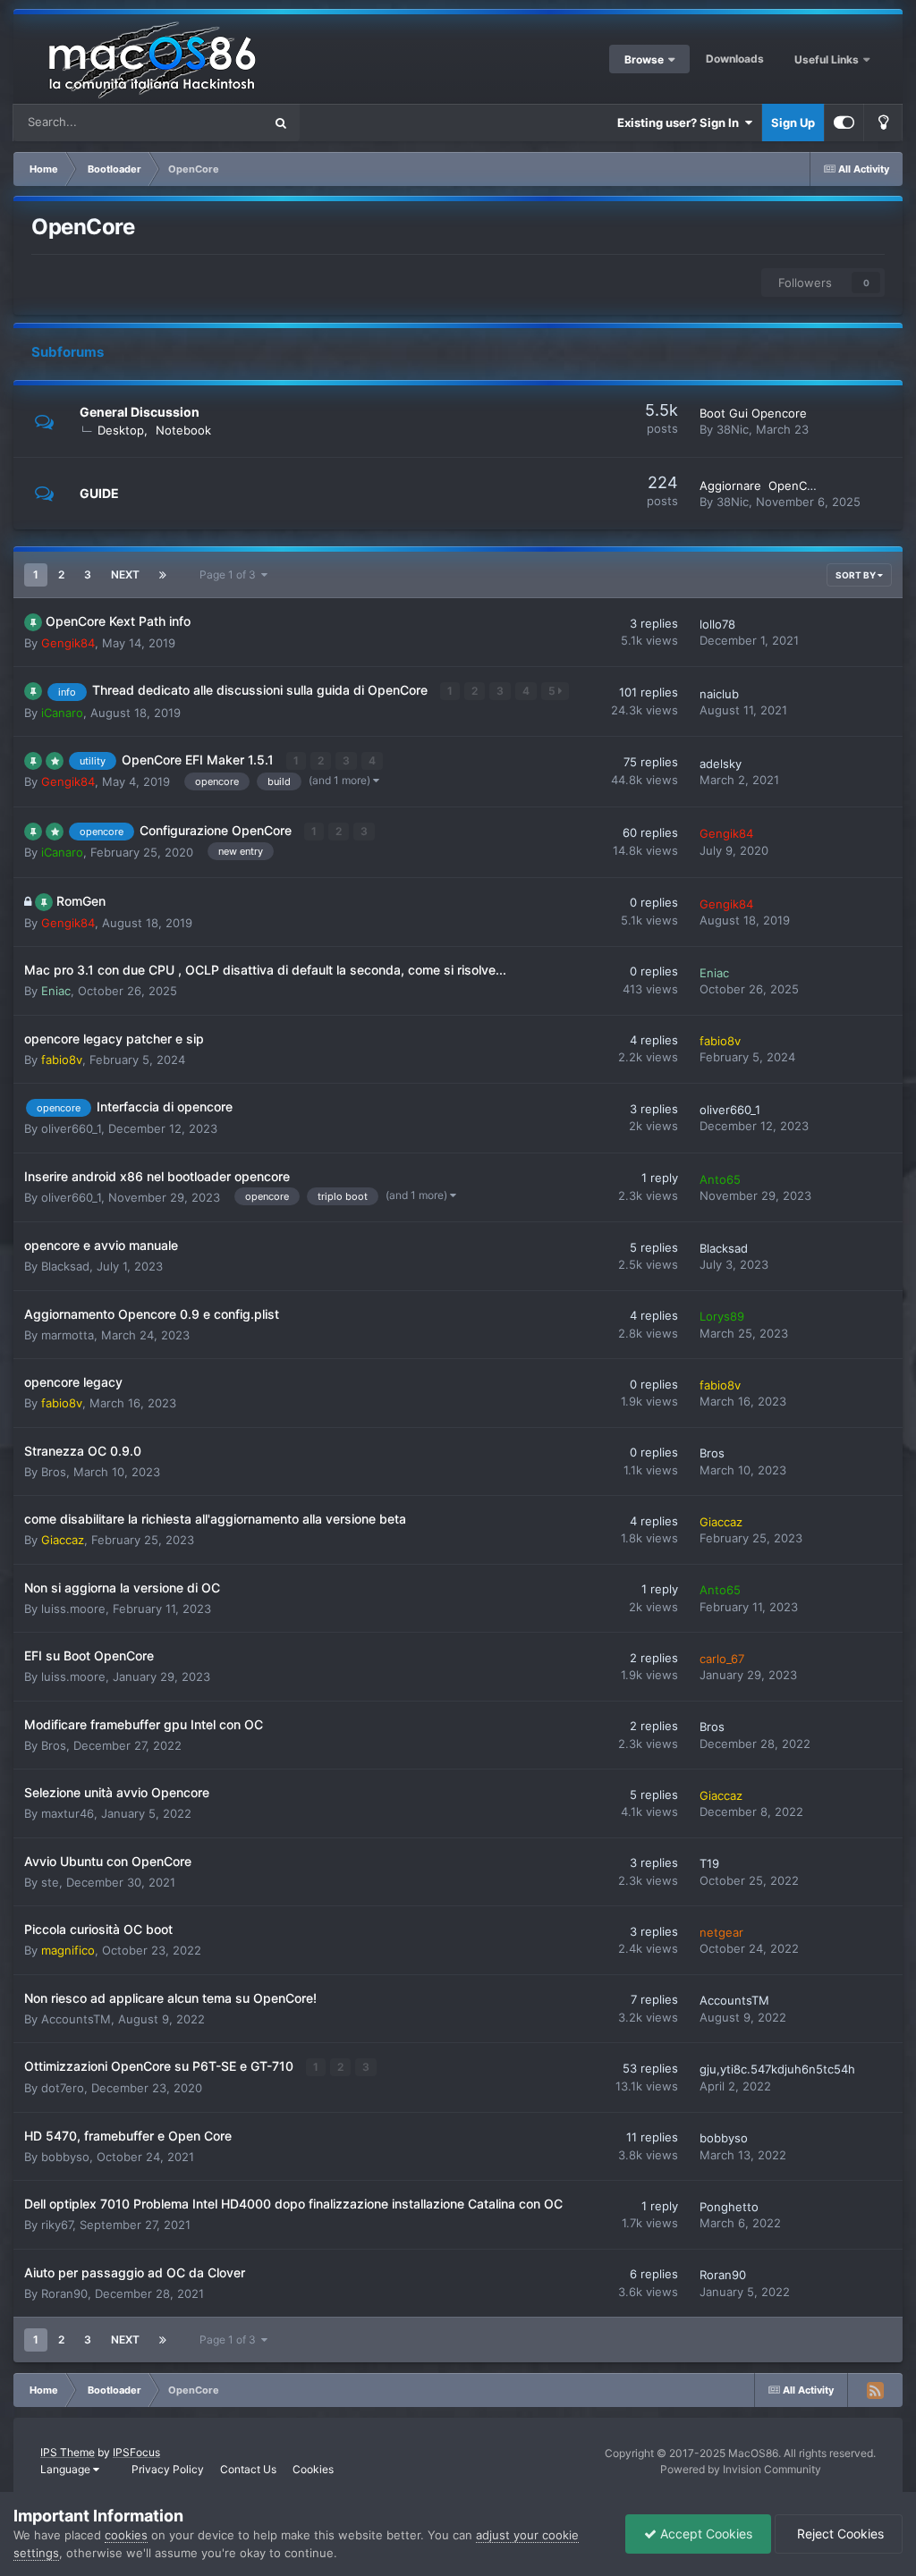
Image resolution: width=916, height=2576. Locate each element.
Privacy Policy (168, 2469)
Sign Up (793, 122)
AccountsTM (76, 2019)
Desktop (121, 430)
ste (50, 1882)
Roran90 (64, 2293)
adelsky (721, 764)
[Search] (281, 122)
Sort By (857, 575)
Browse (644, 59)
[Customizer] (844, 122)
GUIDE (99, 493)
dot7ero (63, 2088)
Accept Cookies (704, 2534)
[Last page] (163, 575)
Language (67, 2469)
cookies (126, 2535)
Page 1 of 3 (230, 574)
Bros (54, 1472)
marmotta (68, 1335)
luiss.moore (73, 1609)
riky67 (57, 2225)
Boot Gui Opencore (753, 413)
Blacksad (65, 1266)
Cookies (313, 2469)
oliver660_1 (71, 1128)
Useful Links (828, 59)
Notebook (183, 430)
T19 (709, 1863)
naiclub (719, 694)
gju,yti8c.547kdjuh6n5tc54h (777, 2069)
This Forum (210, 122)
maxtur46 (68, 1813)
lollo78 (717, 624)
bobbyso (65, 2157)
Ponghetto (729, 2207)
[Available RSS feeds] (875, 2390)
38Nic (733, 429)
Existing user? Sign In (681, 122)
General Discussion (140, 412)
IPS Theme (68, 2452)
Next (125, 574)
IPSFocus (136, 2452)
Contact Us (248, 2469)
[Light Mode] (883, 122)
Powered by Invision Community (741, 2469)
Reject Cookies (839, 2534)
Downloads (735, 59)
